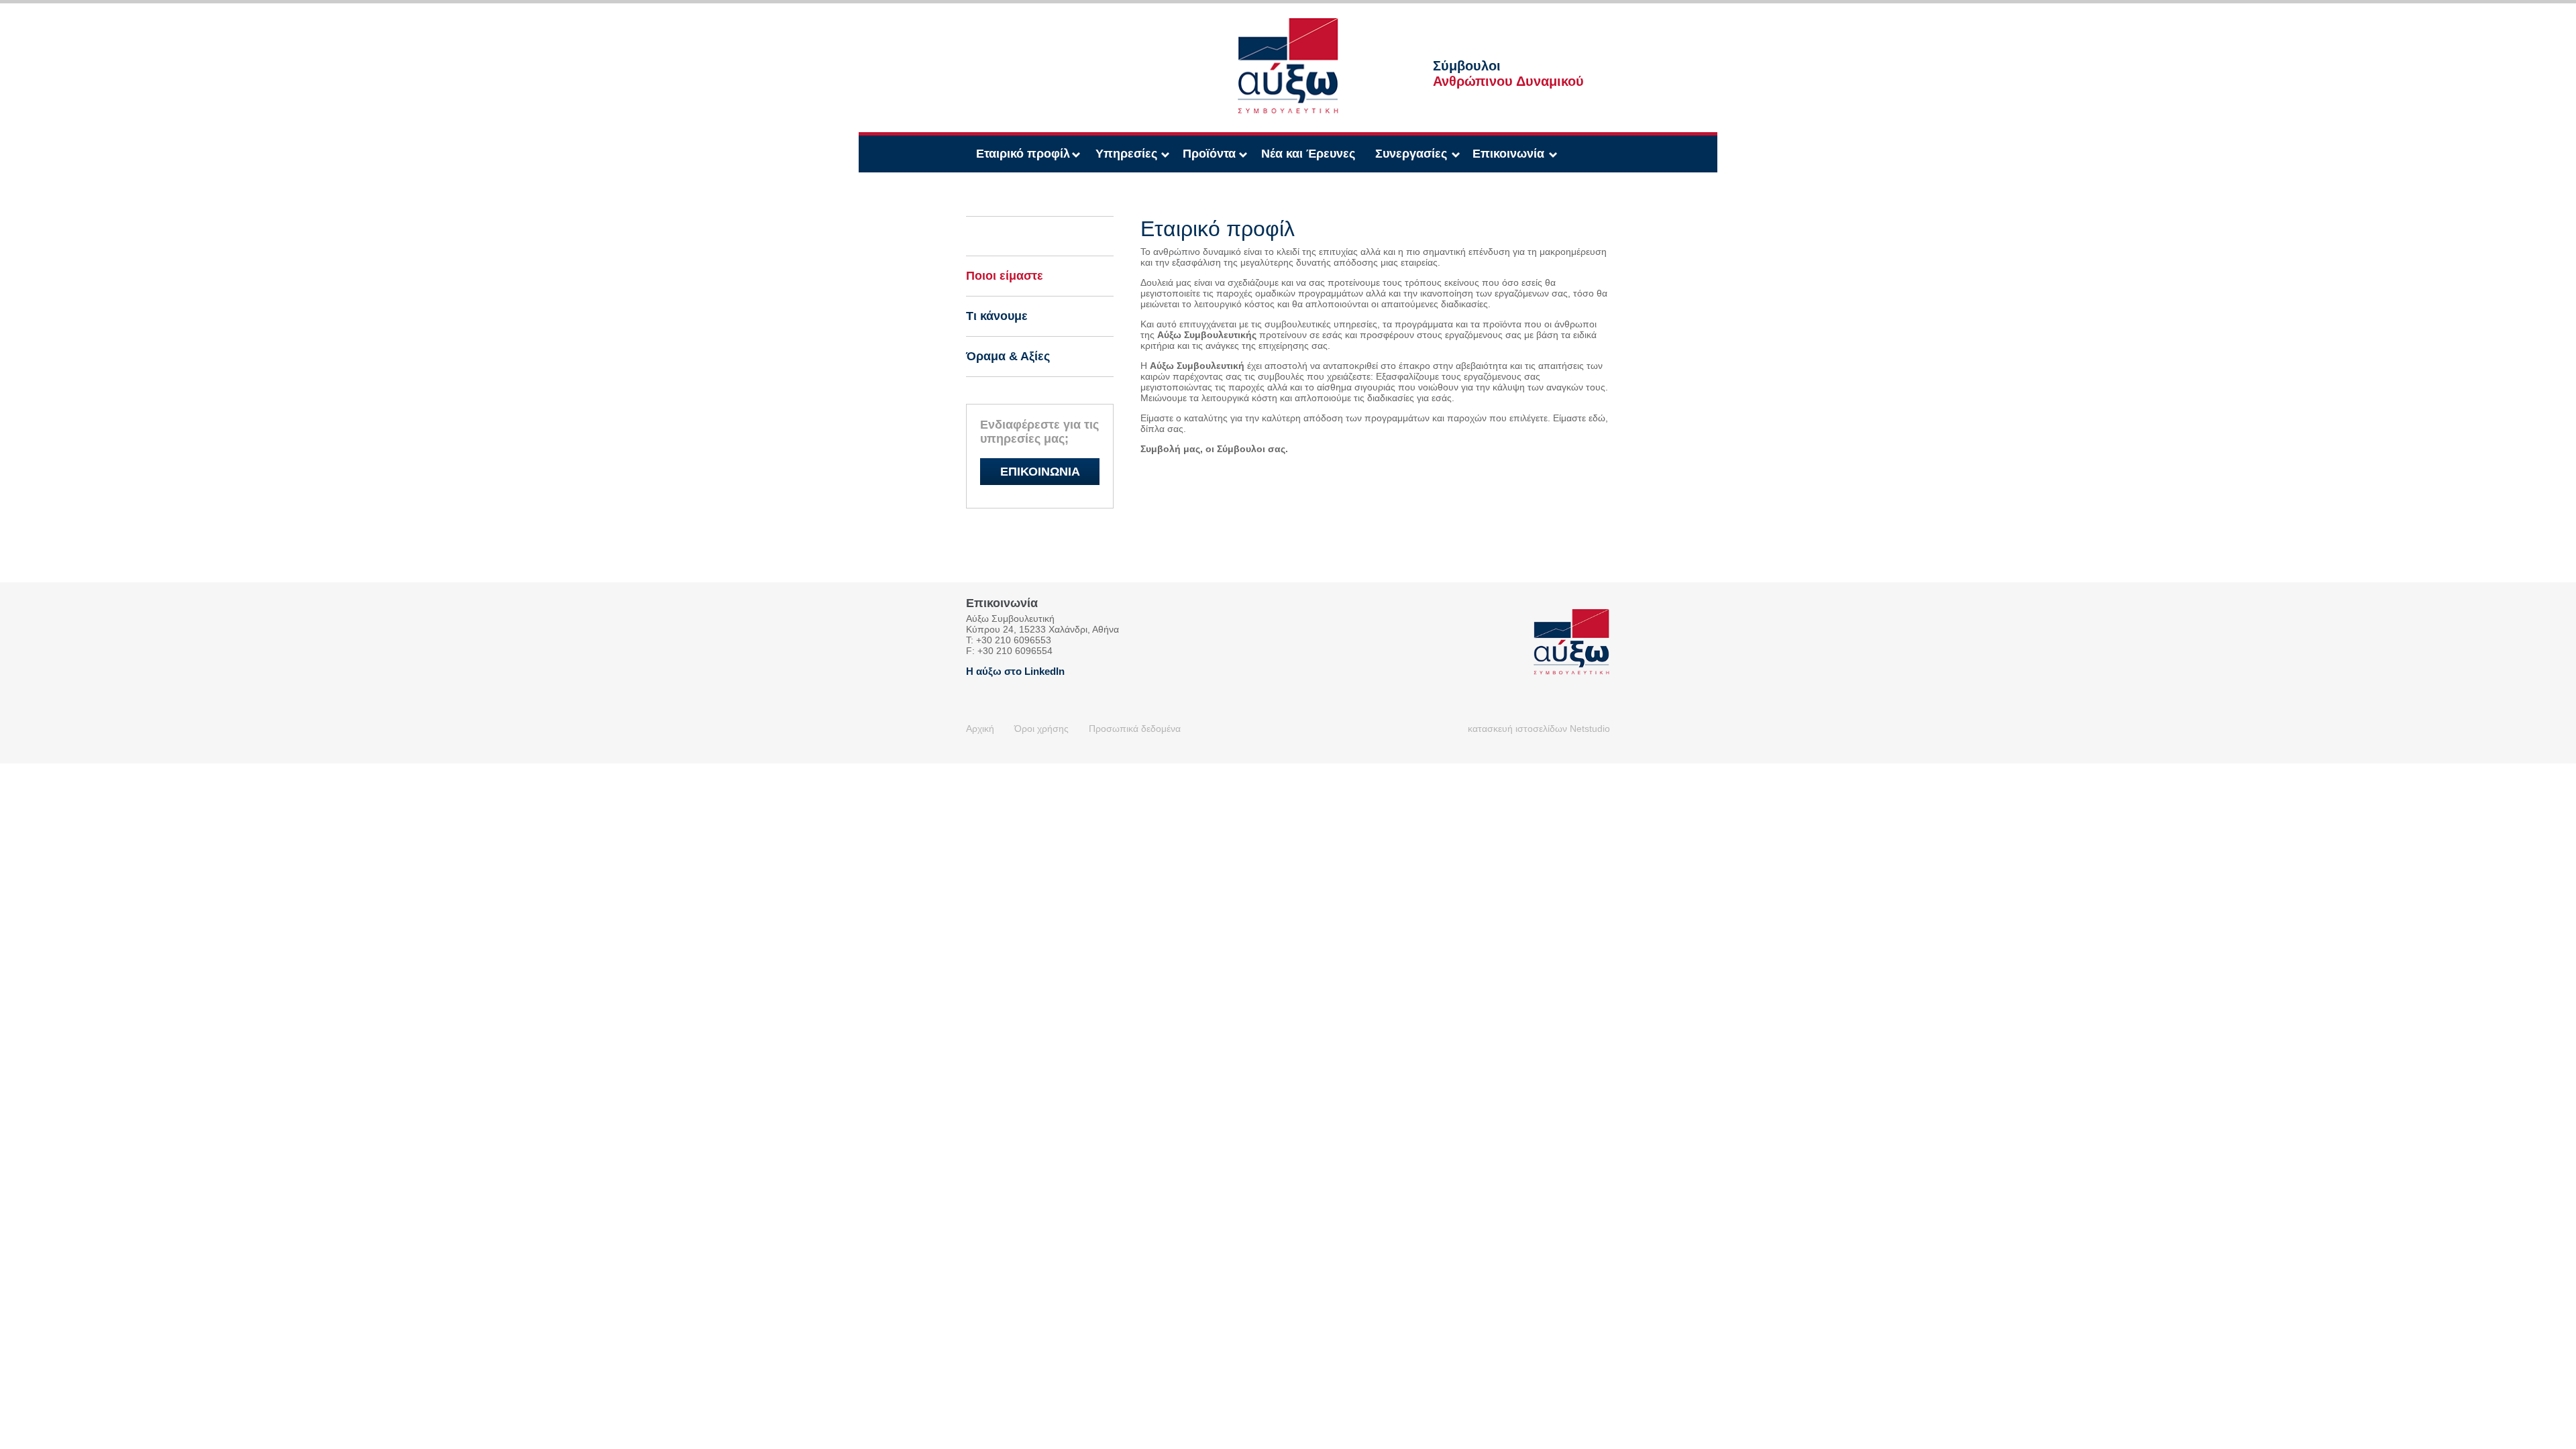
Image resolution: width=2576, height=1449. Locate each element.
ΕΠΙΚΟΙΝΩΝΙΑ (1040, 472)
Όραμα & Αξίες (1008, 356)
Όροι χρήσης (1041, 729)
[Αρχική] (1288, 23)
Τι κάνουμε (997, 316)
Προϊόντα (1209, 154)
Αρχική (980, 729)
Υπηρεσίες (1126, 154)
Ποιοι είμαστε (1005, 276)
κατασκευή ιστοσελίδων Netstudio (1539, 729)
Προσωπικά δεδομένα (1135, 729)
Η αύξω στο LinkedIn (1015, 671)
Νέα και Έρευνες (1308, 154)
